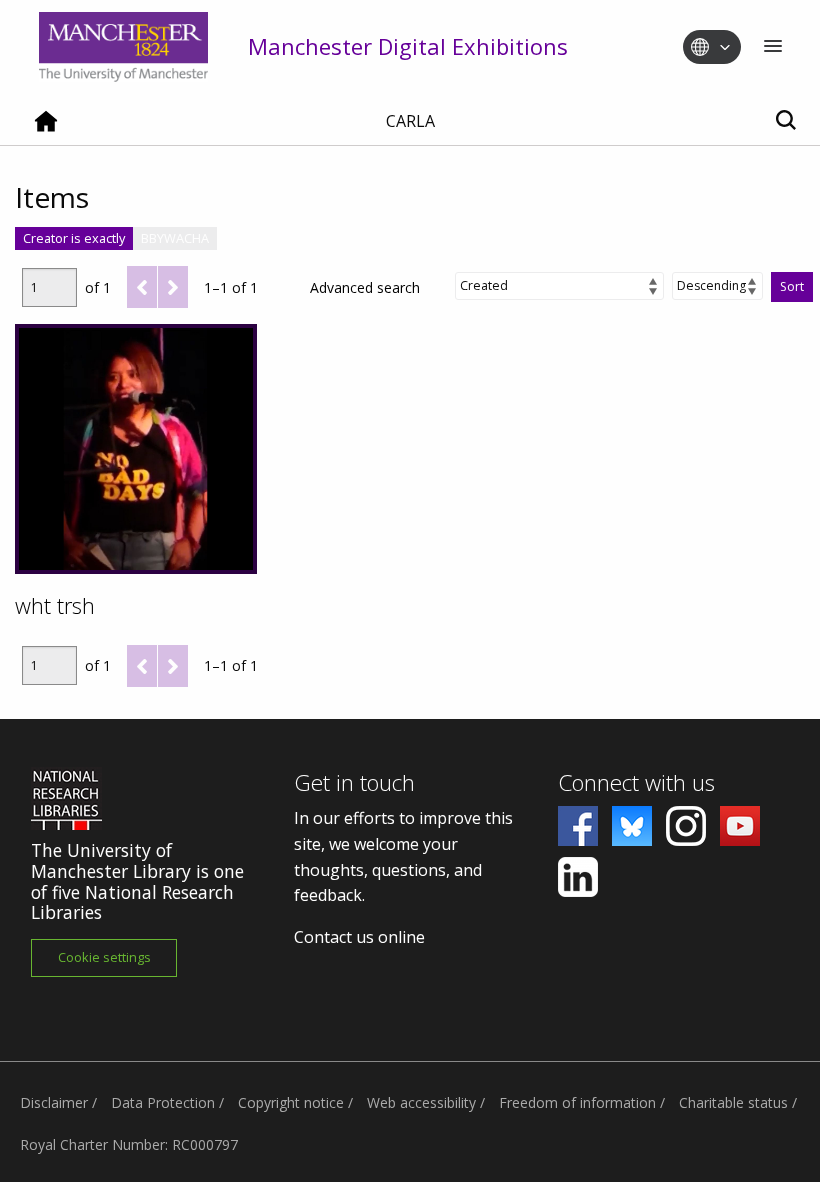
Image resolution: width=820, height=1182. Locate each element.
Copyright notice (291, 1102)
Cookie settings (104, 957)
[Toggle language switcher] (725, 48)
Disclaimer (54, 1102)
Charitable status (733, 1102)
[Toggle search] (785, 121)
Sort (792, 286)
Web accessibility (421, 1102)
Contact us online (359, 937)
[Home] (46, 129)
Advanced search (365, 287)
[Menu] (773, 47)
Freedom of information (577, 1102)
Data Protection (163, 1102)
